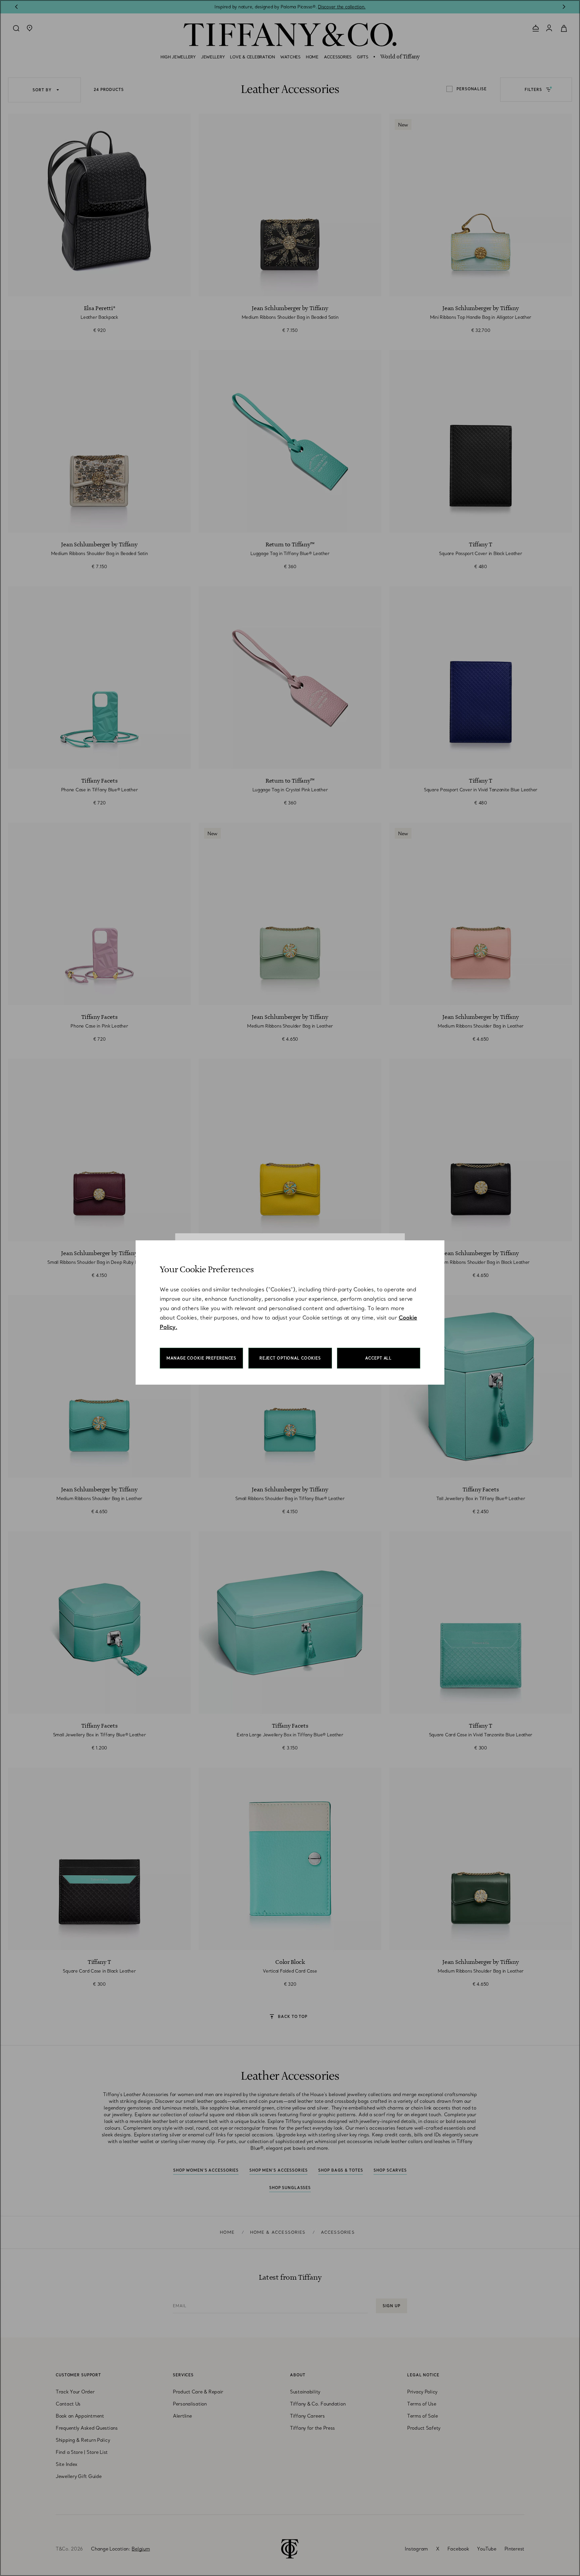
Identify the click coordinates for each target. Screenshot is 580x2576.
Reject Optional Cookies (290, 1358)
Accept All (378, 1358)
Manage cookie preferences (201, 1358)
